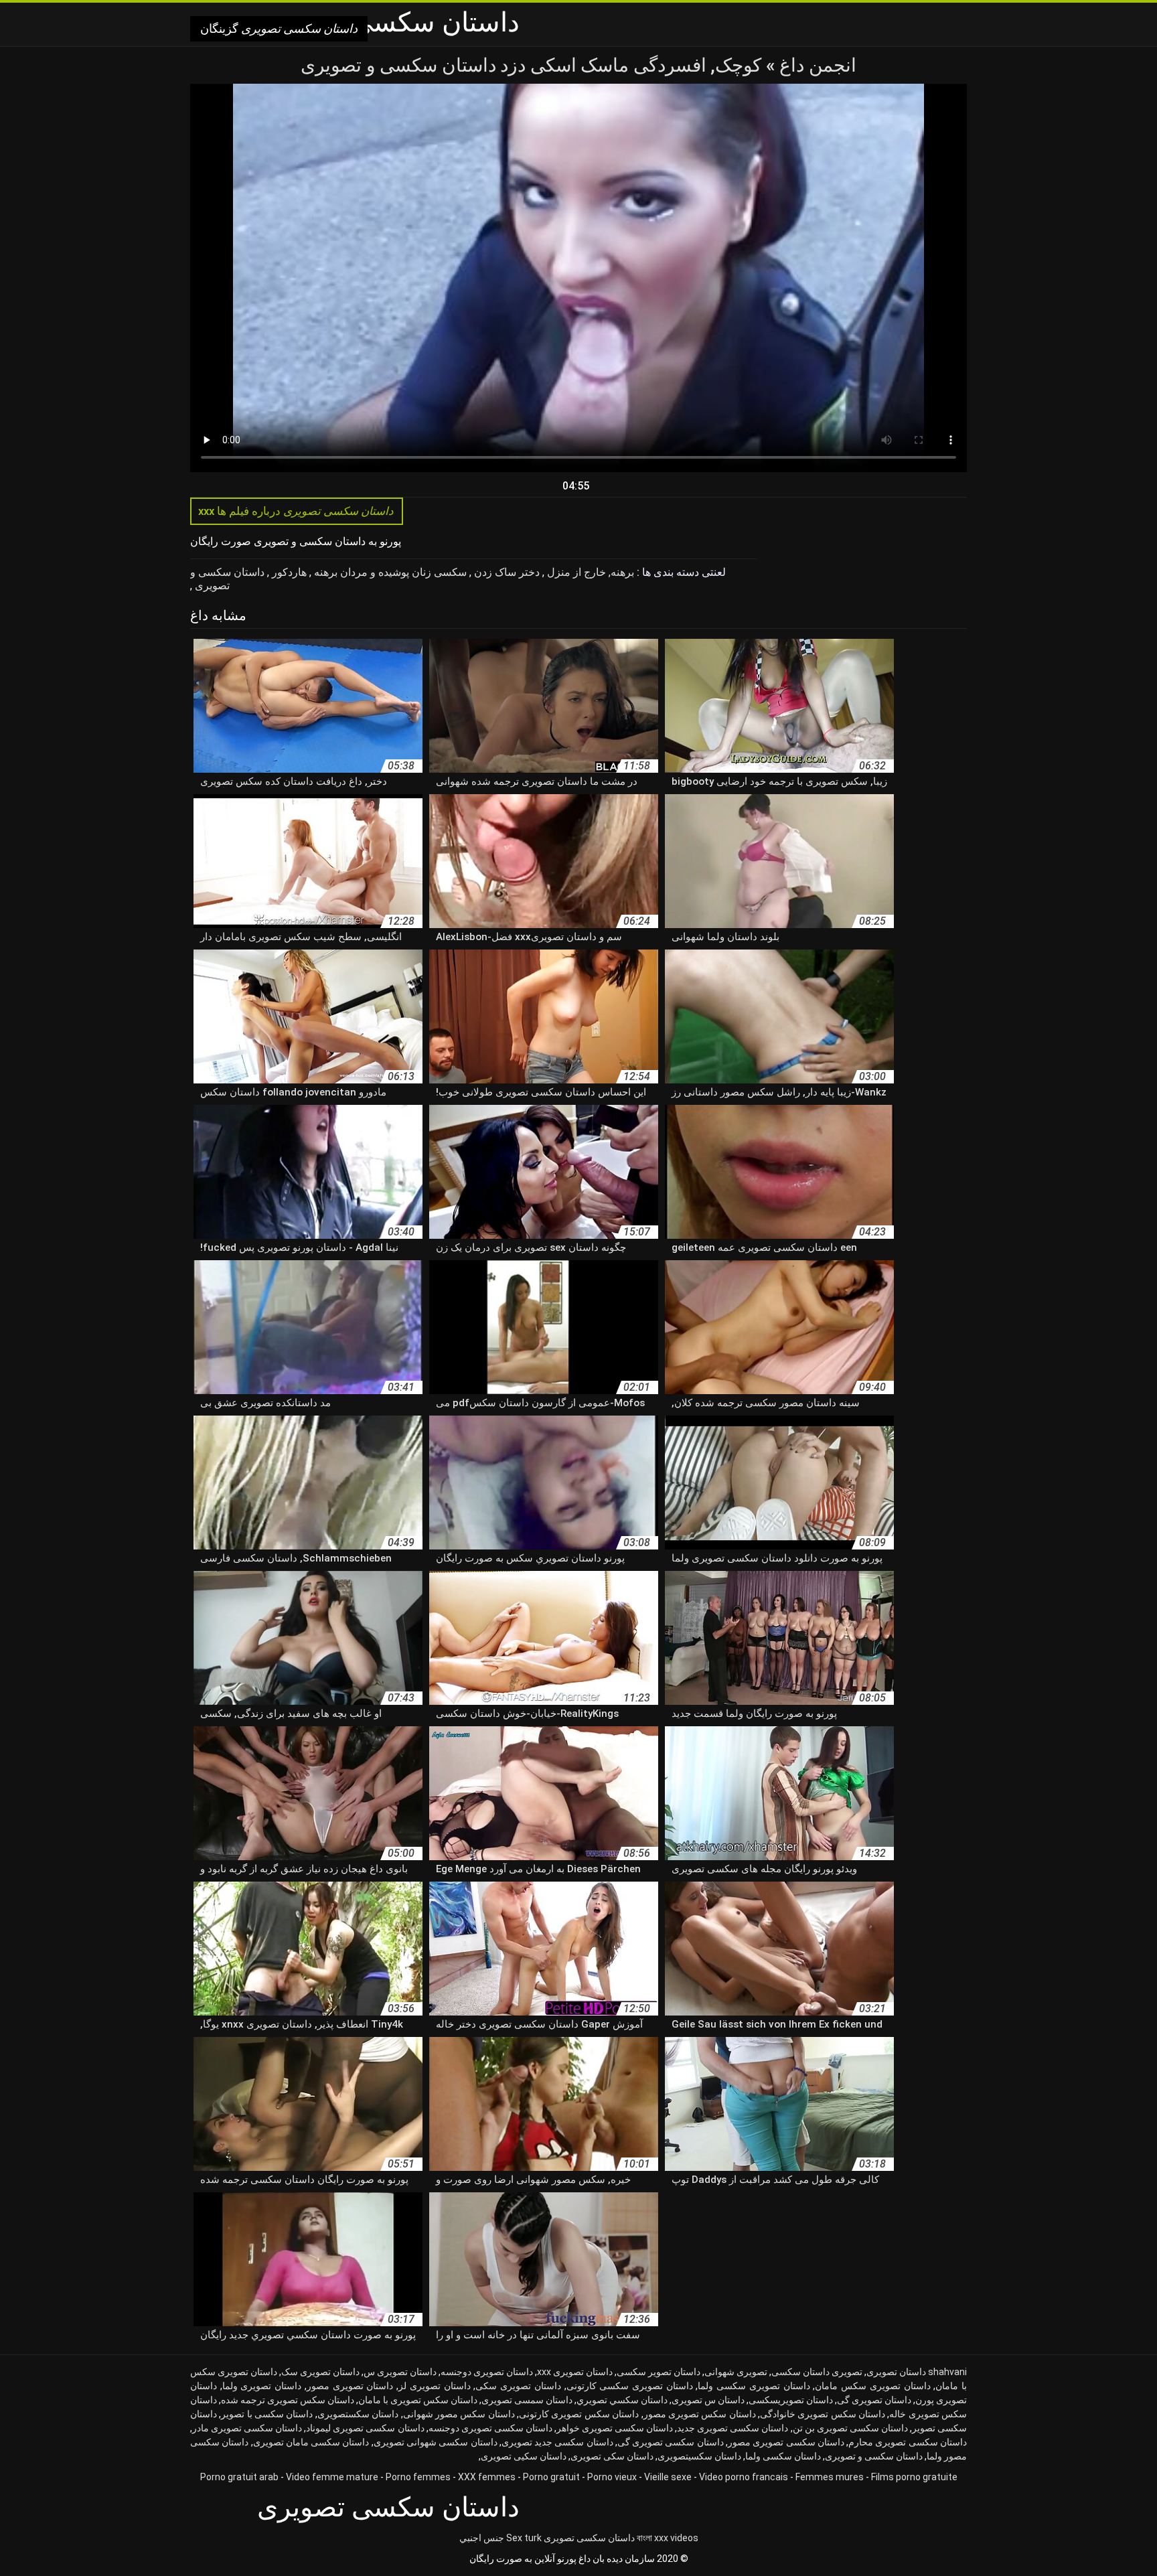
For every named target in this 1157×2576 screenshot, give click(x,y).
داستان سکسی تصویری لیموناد (365, 2428)
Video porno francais (744, 2477)
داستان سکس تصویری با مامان (418, 2400)
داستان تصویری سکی (518, 2386)
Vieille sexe (668, 2477)
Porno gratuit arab (239, 2477)
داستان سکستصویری (358, 2414)
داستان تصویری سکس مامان (872, 2386)
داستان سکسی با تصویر (267, 2414)
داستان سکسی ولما (783, 2456)
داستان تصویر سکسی (659, 2372)
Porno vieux (612, 2477)
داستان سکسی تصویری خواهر (615, 2428)
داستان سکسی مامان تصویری (311, 2442)
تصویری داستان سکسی (817, 2372)
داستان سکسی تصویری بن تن (850, 2428)
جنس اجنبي (482, 2538)
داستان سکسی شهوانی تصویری (436, 2442)
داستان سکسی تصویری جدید (732, 2428)
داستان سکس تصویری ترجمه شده (288, 2400)
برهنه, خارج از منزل (589, 572)
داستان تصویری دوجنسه (487, 2372)
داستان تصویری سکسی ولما (754, 2386)
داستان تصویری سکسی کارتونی (630, 2386)
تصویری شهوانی (736, 2372)
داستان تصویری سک (320, 2372)
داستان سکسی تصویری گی (671, 2442)
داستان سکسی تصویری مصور (786, 2442)
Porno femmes (418, 2477)
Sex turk (524, 2538)
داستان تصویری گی (874, 2400)
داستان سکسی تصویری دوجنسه (490, 2428)
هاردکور (288, 572)
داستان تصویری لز (434, 2386)
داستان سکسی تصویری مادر (247, 2428)
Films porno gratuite (914, 2477)
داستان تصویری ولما (262, 2386)
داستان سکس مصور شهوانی (459, 2414)
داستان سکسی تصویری (589, 2538)
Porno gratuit (551, 2477)
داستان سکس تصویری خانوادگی (823, 2414)
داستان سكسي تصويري (622, 2400)
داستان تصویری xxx (575, 2372)
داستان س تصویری (708, 2400)
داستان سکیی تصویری (524, 2456)
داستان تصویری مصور (350, 2386)
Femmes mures (830, 2477)
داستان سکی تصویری (612, 2456)
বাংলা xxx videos (668, 2538)
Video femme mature (332, 2477)
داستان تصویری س (400, 2372)
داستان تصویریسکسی (791, 2400)
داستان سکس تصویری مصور (700, 2414)
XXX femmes (487, 2477)
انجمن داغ (816, 65)
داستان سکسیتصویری (699, 2456)
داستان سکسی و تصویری (227, 579)
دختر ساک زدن (506, 572)
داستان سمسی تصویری (527, 2400)
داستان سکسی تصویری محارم (908, 2442)
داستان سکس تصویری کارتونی (579, 2414)
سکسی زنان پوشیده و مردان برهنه (389, 572)
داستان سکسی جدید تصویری (557, 2442)
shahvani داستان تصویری (917, 2372)
